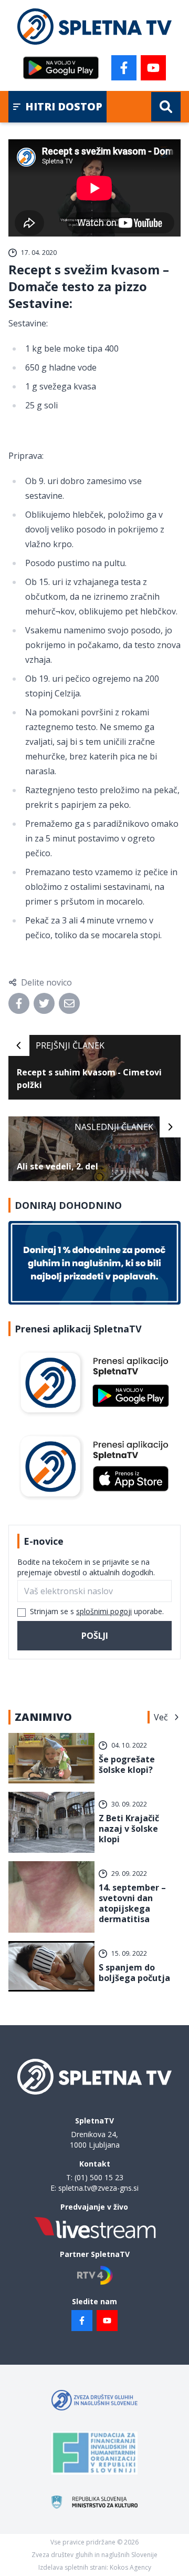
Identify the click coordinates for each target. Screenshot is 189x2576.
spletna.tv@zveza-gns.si (98, 2188)
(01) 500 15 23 (99, 2177)
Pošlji (95, 1636)
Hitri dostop (64, 106)
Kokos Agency (130, 2567)
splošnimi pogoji (104, 1611)
